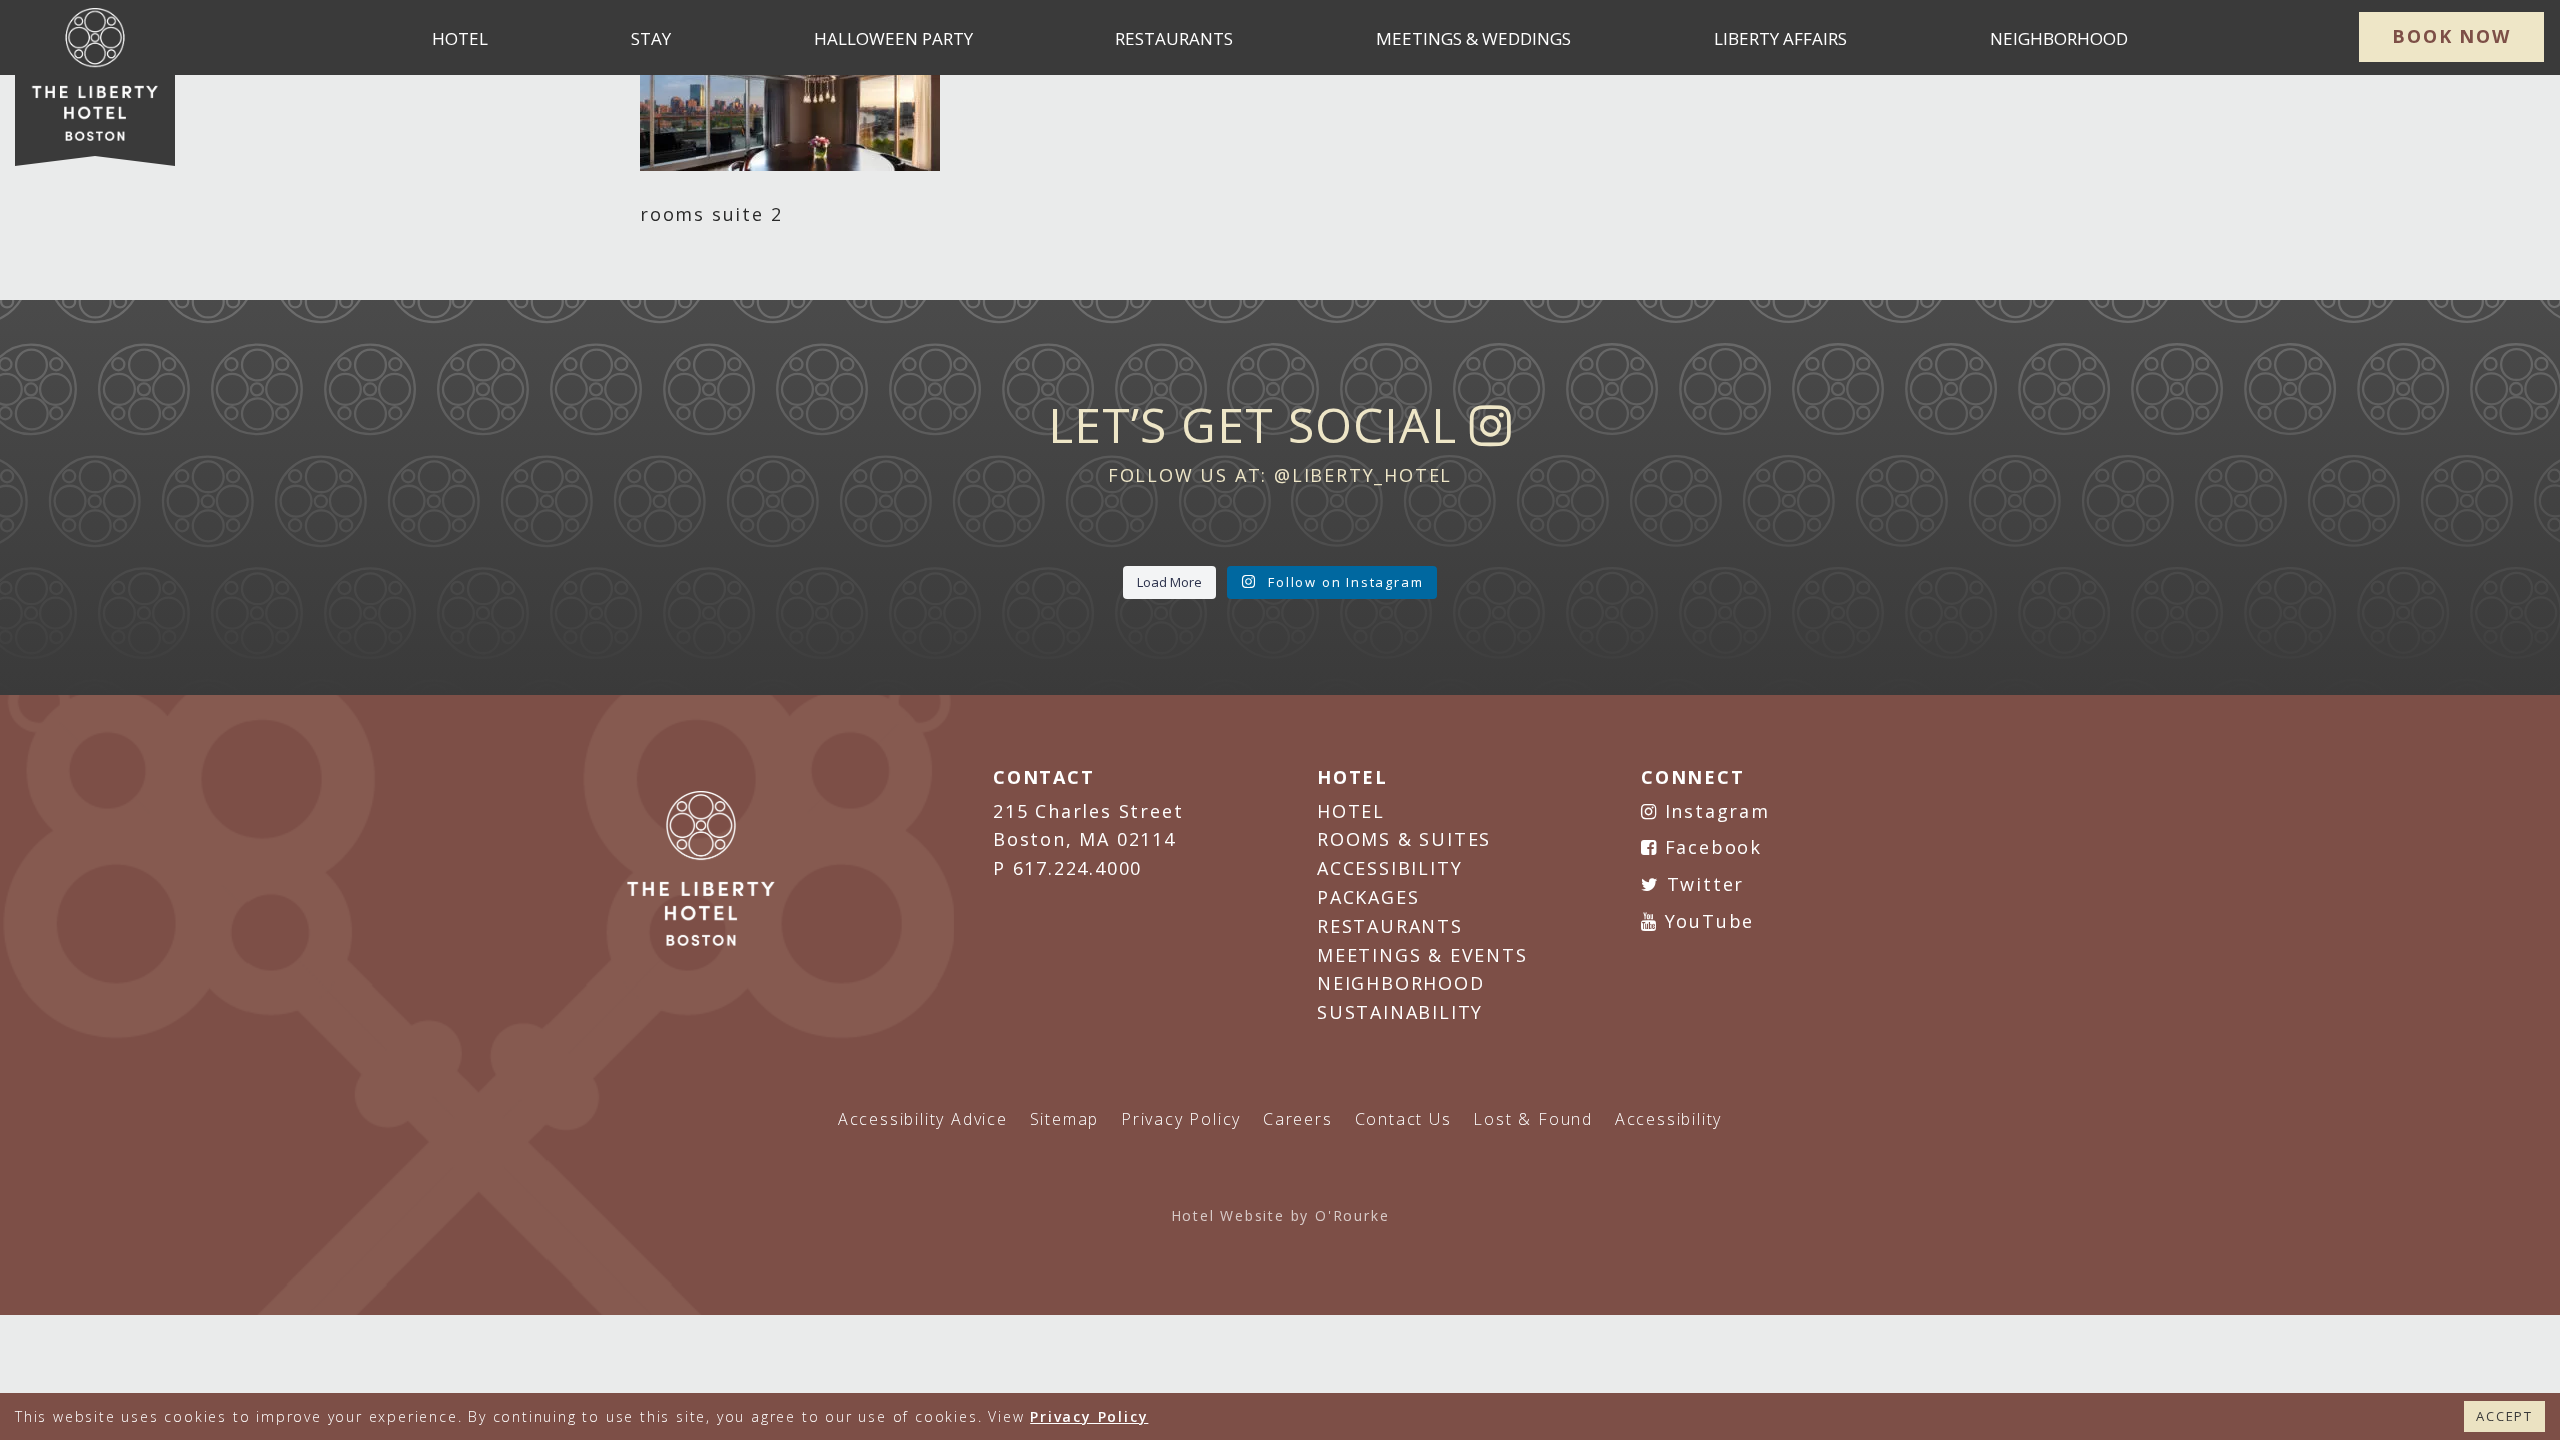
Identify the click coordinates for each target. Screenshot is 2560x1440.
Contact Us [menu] (1403, 1119)
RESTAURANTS (1390, 926)
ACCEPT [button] (2504, 1416)
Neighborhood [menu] (2059, 38)
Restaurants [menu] (1174, 38)
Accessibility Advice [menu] (923, 1119)
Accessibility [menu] (1668, 1119)
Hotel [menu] (460, 38)
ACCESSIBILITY (1389, 868)
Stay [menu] (651, 38)
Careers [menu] (1298, 1119)
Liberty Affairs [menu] (1780, 38)
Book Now (2451, 36)
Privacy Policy (1089, 1416)
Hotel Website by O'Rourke (1280, 1215)
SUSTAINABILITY (1400, 1012)
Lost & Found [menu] (1533, 1119)
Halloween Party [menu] (893, 38)
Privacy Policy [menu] (1181, 1119)
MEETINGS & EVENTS (1422, 955)
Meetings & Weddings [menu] (1473, 38)
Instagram (1714, 811)
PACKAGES (1368, 897)
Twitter (1702, 884)
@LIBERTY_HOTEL (1363, 475)
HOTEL (1351, 811)
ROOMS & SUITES (1404, 839)
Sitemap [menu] (1065, 1119)
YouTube (1706, 921)
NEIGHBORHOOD (1401, 983)
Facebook (1710, 847)
